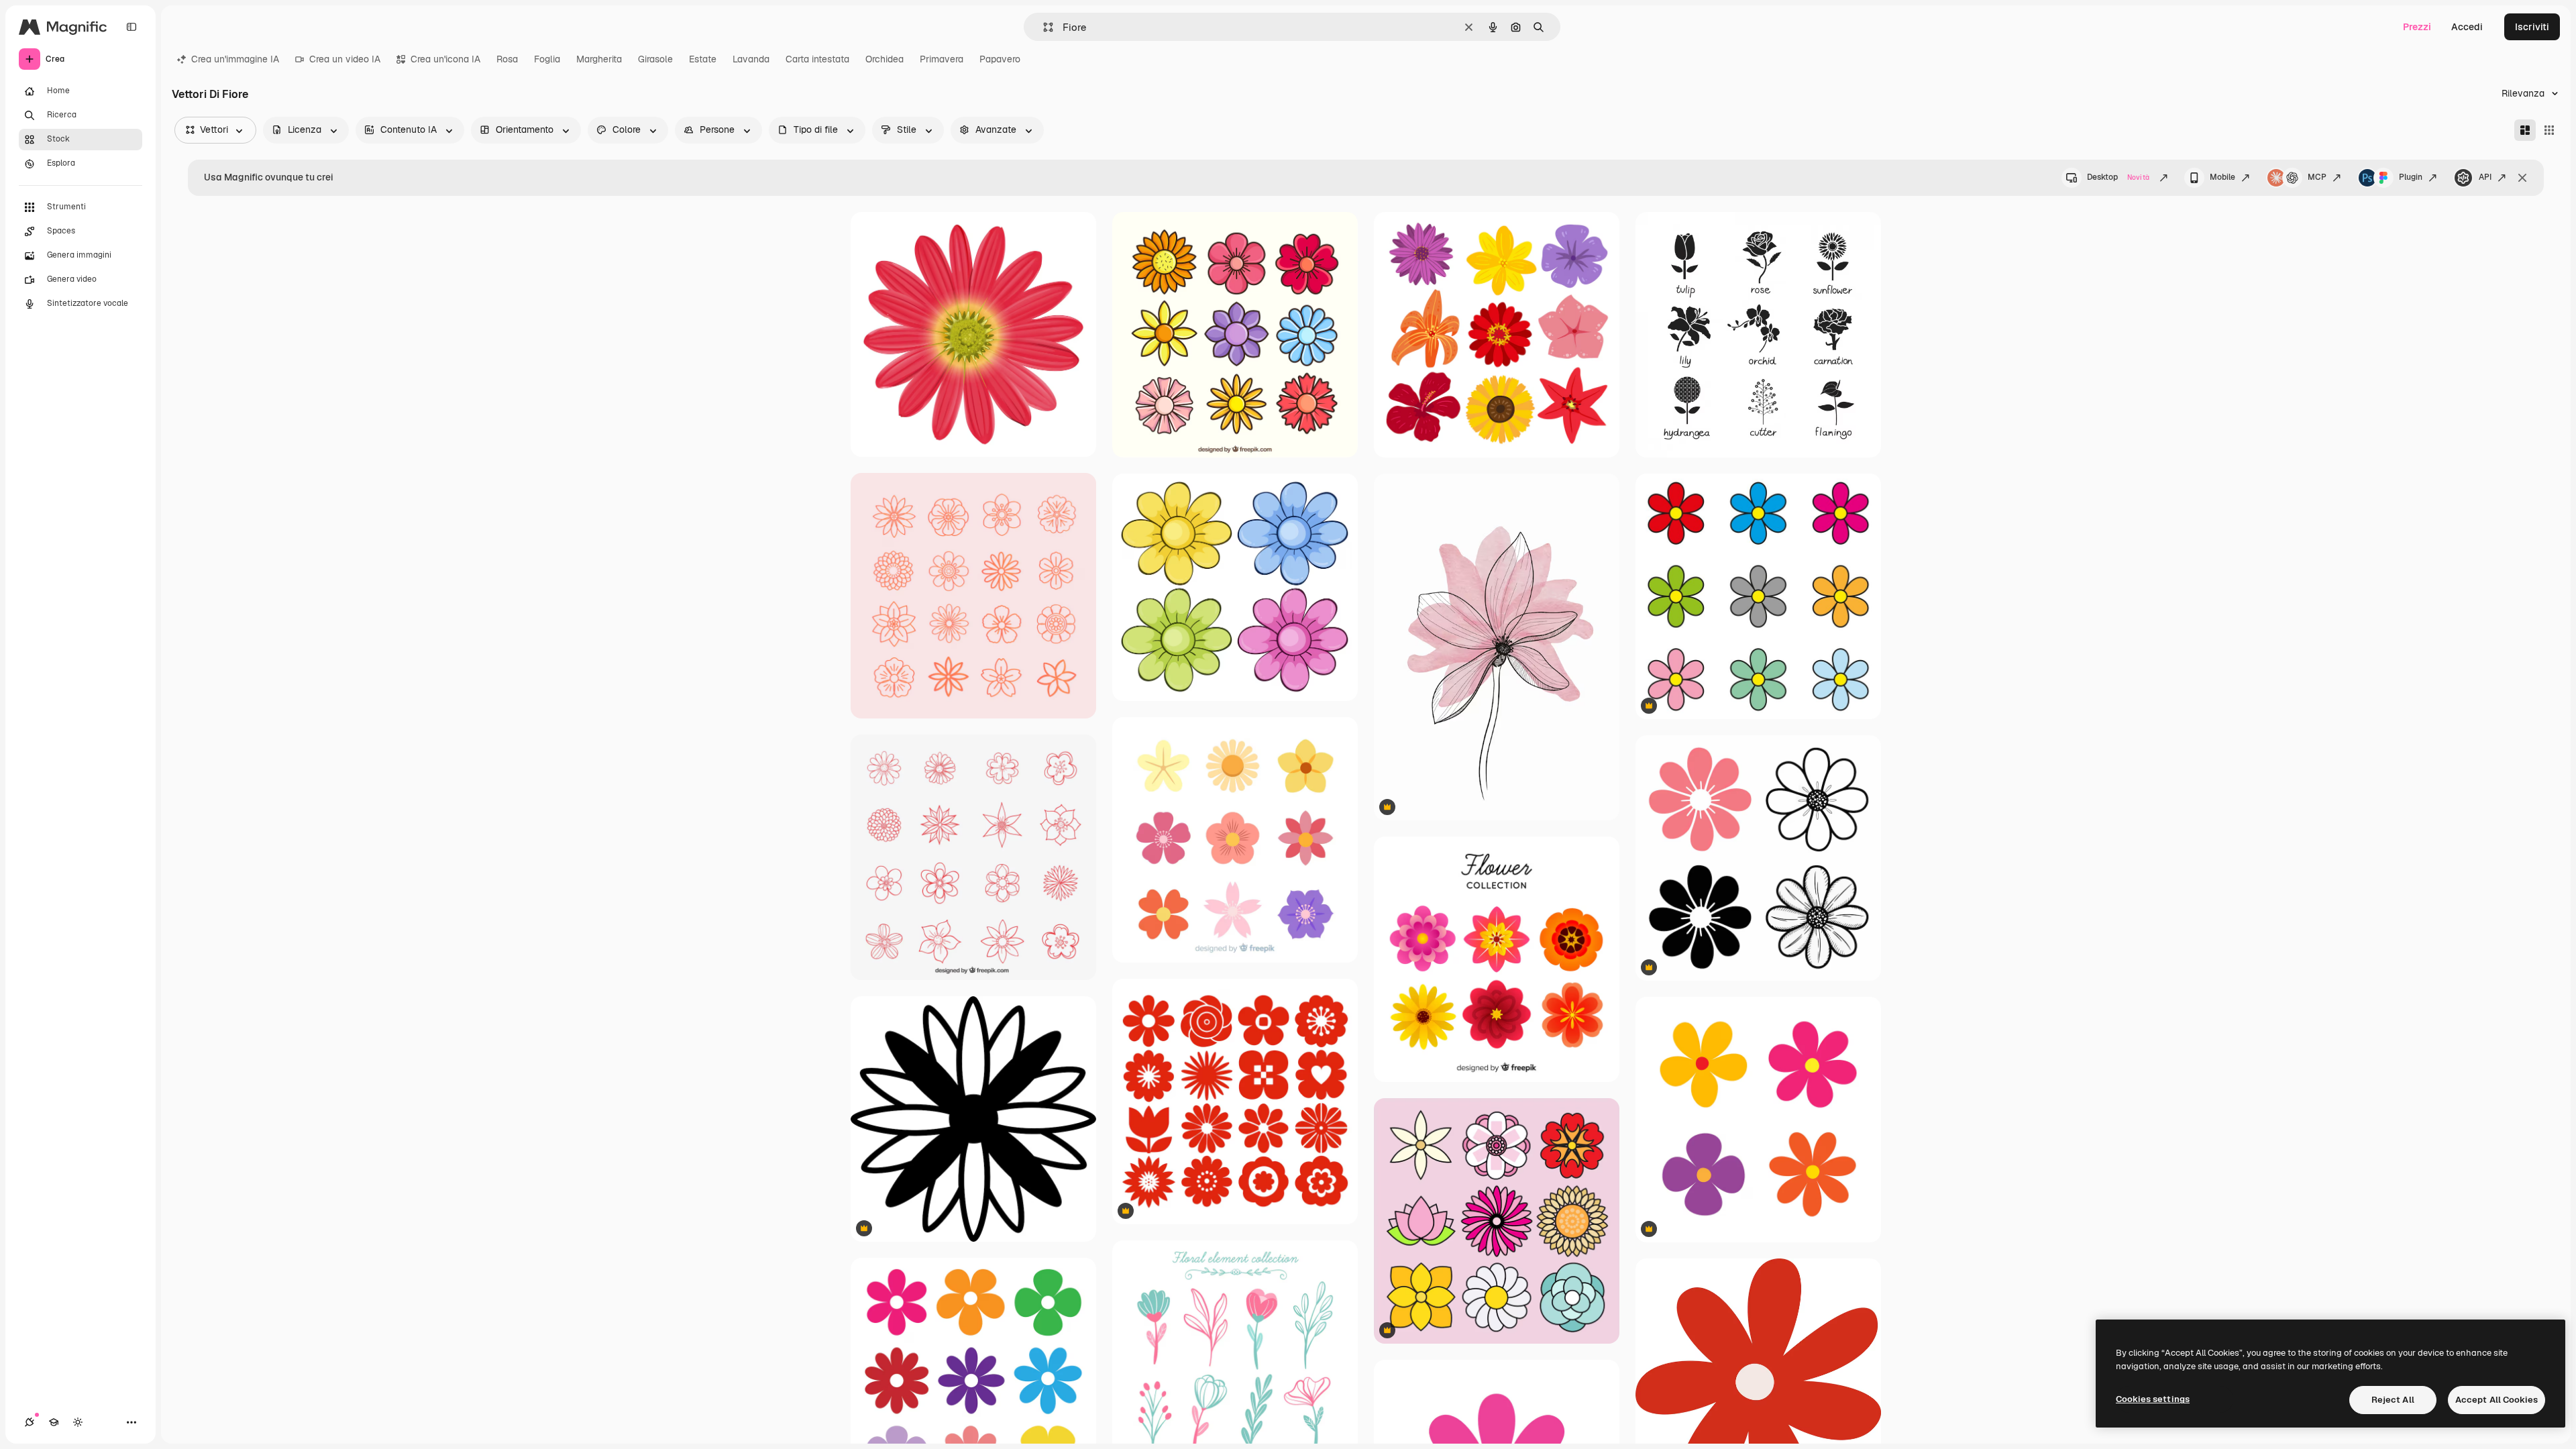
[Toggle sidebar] (131, 27)
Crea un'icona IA (445, 59)
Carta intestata (817, 59)
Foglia (547, 59)
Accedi (2467, 27)
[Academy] (54, 1422)
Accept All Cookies (2497, 1400)
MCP (2317, 177)
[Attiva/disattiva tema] (78, 1422)
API (2485, 177)
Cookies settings (2153, 1399)
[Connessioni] (30, 1422)
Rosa (507, 59)
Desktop (2118, 177)
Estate (703, 59)
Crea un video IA (345, 59)
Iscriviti (2532, 27)
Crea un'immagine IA (235, 59)
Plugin (2411, 177)
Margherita (599, 59)
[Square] (2549, 130)
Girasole (655, 59)
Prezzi (2417, 27)
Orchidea (884, 59)
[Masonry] (2525, 130)
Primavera (942, 59)
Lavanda (751, 59)
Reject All (2393, 1400)
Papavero (1000, 59)
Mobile (2222, 177)
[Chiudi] (2522, 178)
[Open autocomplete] (1043, 27)
